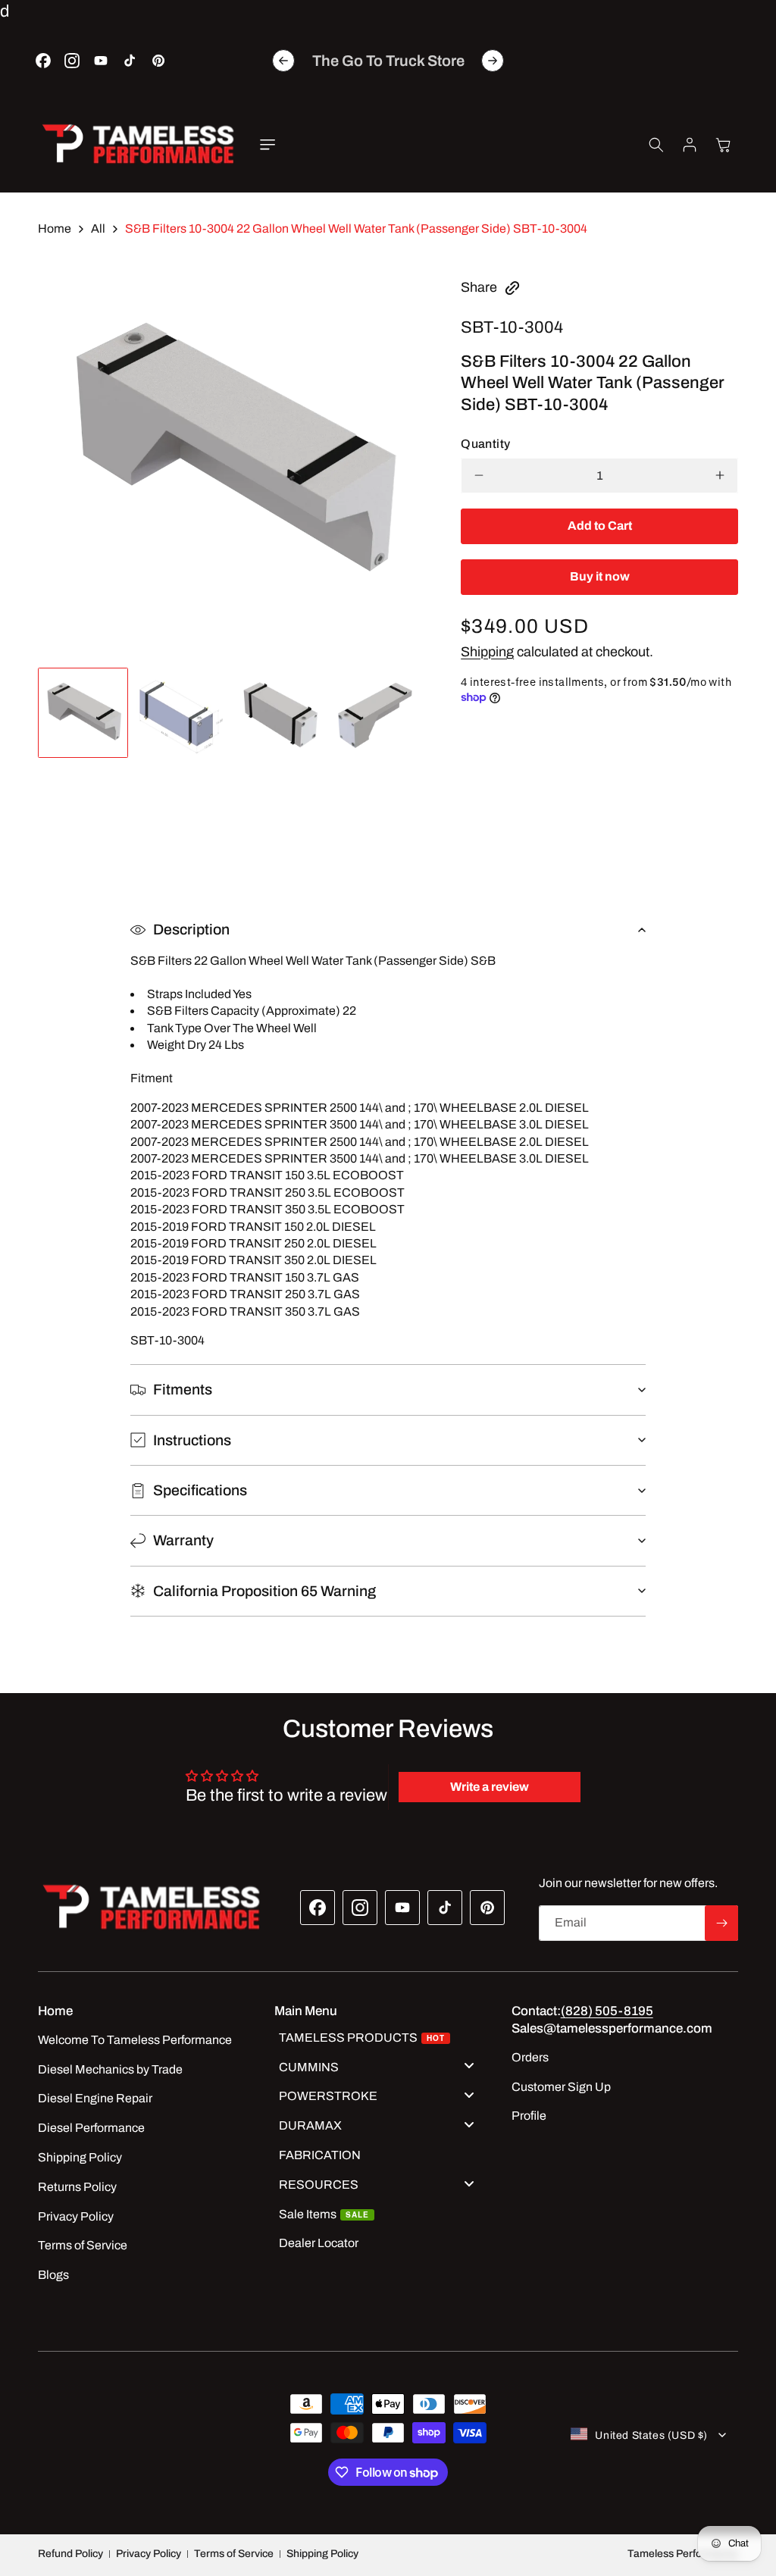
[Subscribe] (721, 1923)
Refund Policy (70, 2554)
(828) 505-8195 (607, 2011)
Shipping (487, 652)
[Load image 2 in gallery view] (181, 713)
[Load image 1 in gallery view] (83, 713)
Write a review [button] (490, 1787)
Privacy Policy (149, 2554)
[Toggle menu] (469, 2066)
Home (55, 228)
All (98, 228)
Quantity (485, 444)
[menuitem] (382, 2040)
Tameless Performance (683, 2554)
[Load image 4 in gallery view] (376, 713)
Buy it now (600, 576)
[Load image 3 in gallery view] (278, 713)
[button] (268, 145)
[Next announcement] (493, 61)
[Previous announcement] (283, 61)
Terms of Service (234, 2554)
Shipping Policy (322, 2554)
